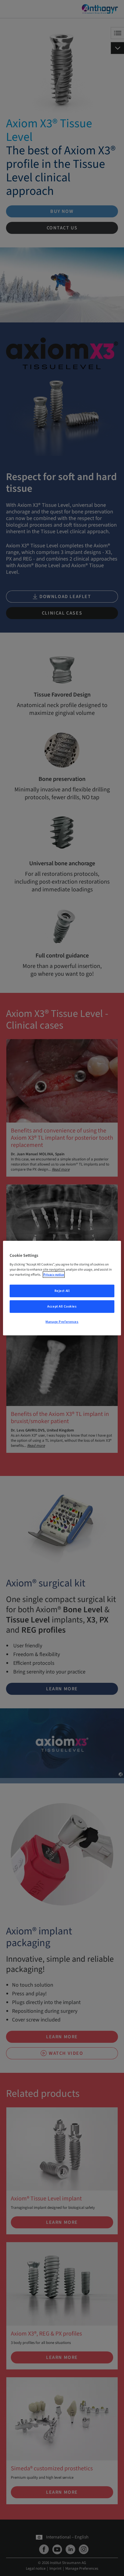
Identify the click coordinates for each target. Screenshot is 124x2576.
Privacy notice (54, 1274)
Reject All (62, 1291)
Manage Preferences (62, 1321)
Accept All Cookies (62, 1306)
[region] (62, 1288)
